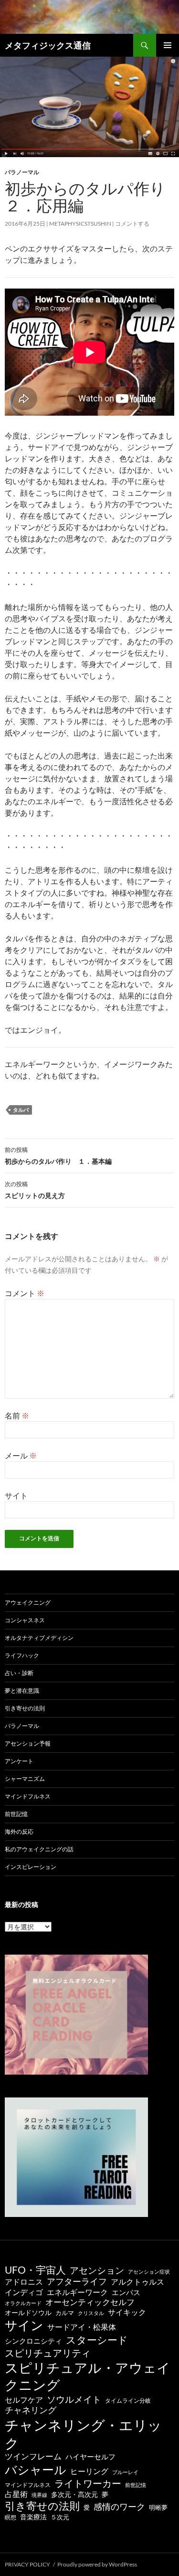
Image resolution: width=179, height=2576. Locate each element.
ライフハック (22, 1655)
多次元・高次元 (74, 2494)
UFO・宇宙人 (35, 2270)
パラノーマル (22, 172)
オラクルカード (23, 2303)
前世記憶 (16, 1814)
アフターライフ (77, 2281)
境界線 (39, 2495)
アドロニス (24, 2281)
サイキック (127, 2312)
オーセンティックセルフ (90, 2302)
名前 (17, 1415)
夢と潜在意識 (22, 1691)
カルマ (65, 2313)
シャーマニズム (25, 1779)
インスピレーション (31, 1867)
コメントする (132, 224)
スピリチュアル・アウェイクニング (88, 2376)
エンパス (126, 2292)
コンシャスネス (25, 1620)
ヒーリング (89, 2471)
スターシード (97, 2340)
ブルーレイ (125, 2472)
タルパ (21, 1110)
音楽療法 (33, 2517)
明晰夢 (158, 2507)
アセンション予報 (28, 1743)
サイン (24, 2325)
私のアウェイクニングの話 (39, 1849)
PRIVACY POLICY (27, 2564)
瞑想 (11, 2517)
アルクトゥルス (137, 2282)
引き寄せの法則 (25, 1708)
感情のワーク (119, 2507)
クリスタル (91, 2313)
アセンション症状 (149, 2271)
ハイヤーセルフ (90, 2456)
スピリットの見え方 (35, 1190)
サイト (16, 1495)
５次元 (60, 2517)
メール (21, 1455)
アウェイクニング (28, 1603)
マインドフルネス (28, 1796)
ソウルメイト (74, 2399)
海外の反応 (19, 1832)
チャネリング (31, 2410)
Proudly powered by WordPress (97, 2564)
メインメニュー (168, 45)
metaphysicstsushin (80, 224)
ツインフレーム (33, 2456)
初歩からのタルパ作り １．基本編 (58, 1156)
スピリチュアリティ (48, 2353)
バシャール (36, 2470)
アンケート (19, 1761)
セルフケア (24, 2400)
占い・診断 (19, 1673)
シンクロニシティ (33, 2341)
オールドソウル (28, 2312)
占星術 (16, 2494)
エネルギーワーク (77, 2292)
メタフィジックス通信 (48, 45)
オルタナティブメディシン (39, 1638)
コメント (25, 1293)
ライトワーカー (88, 2483)
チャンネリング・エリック (83, 2434)
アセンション (97, 2270)
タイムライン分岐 (128, 2401)
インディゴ (24, 2292)
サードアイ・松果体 (82, 2327)
